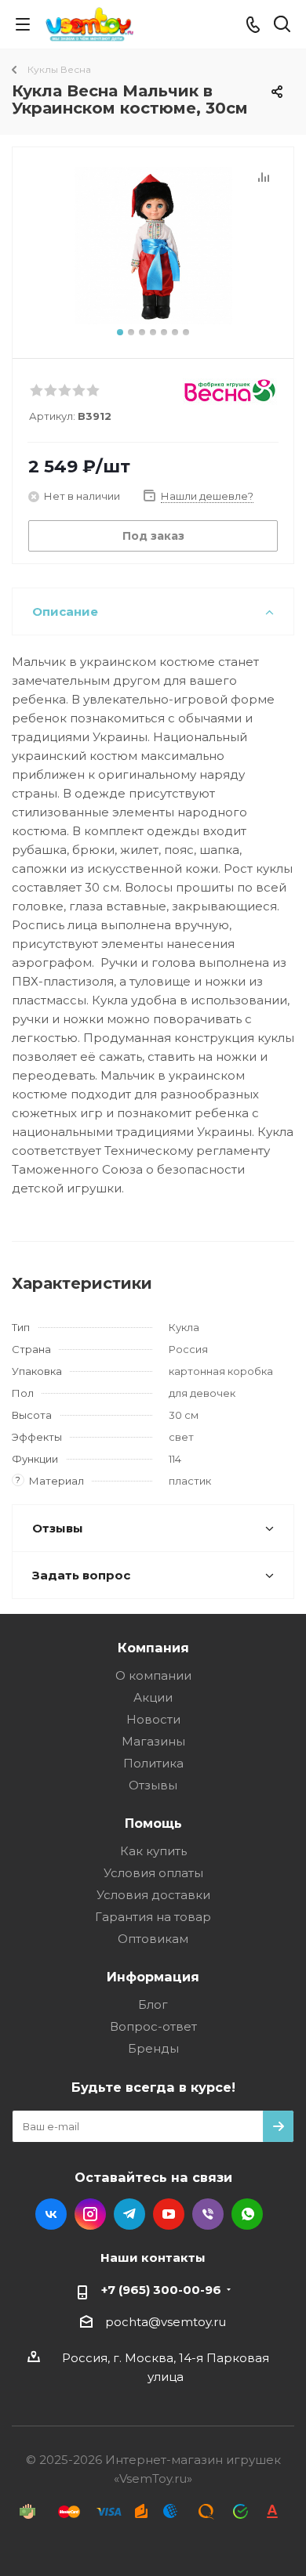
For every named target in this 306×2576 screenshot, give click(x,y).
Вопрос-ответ (153, 2026)
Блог (153, 2004)
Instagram (90, 2214)
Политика (153, 1763)
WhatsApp (247, 2214)
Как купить (153, 1851)
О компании (153, 1675)
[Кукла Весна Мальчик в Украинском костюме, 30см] (153, 246)
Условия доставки (153, 1895)
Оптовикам (153, 1939)
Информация (153, 1977)
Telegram (129, 2214)
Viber (208, 2214)
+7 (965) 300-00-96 (161, 2290)
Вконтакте (51, 2214)
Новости (153, 1719)
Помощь (153, 1823)
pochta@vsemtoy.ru (166, 2322)
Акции (153, 1697)
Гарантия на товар (153, 1917)
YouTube (169, 2214)
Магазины (153, 1741)
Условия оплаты (153, 1873)
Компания (153, 1648)
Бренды (153, 2048)
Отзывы (153, 1785)
